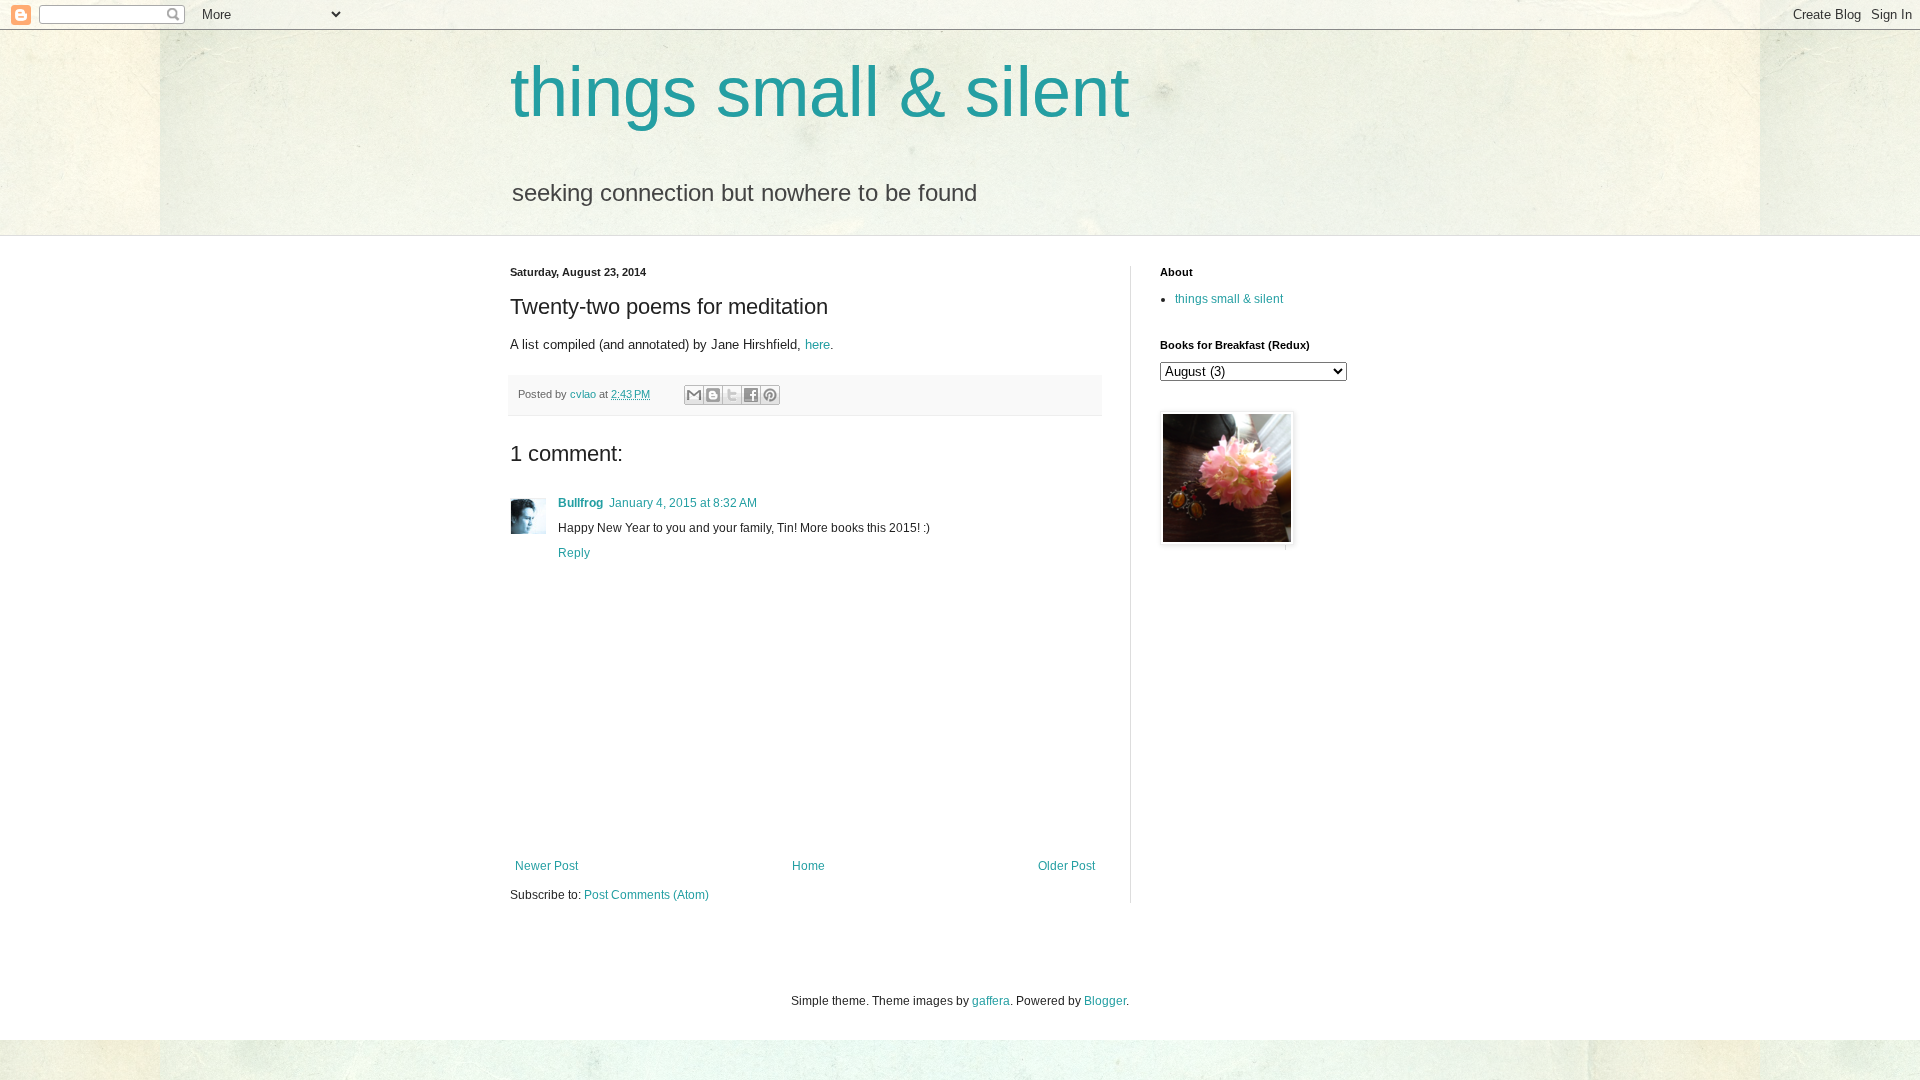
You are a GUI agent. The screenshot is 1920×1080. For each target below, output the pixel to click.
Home (808, 866)
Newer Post (546, 866)
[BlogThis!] (713, 395)
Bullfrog (580, 503)
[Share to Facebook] (751, 395)
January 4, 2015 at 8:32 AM (683, 503)
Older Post (1066, 866)
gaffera (991, 1001)
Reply (574, 553)
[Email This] (694, 395)
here (817, 344)
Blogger (1105, 1001)
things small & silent (819, 92)
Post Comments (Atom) (646, 895)
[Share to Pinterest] (770, 395)
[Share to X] (732, 395)
